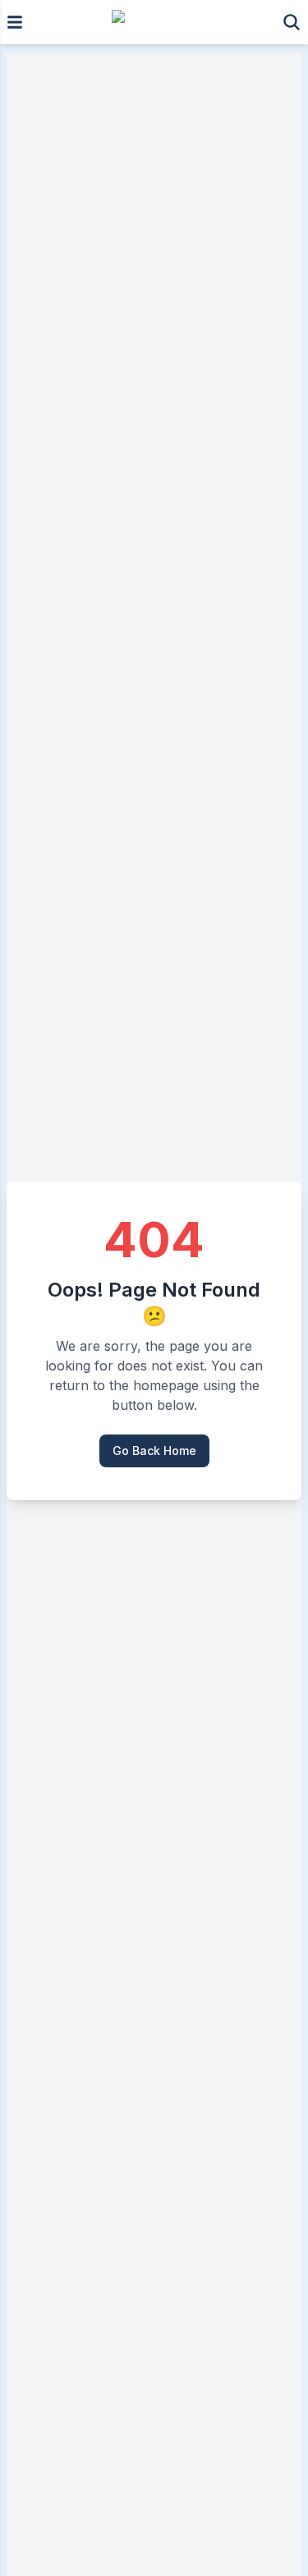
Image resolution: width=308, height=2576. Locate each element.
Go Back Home (154, 1450)
